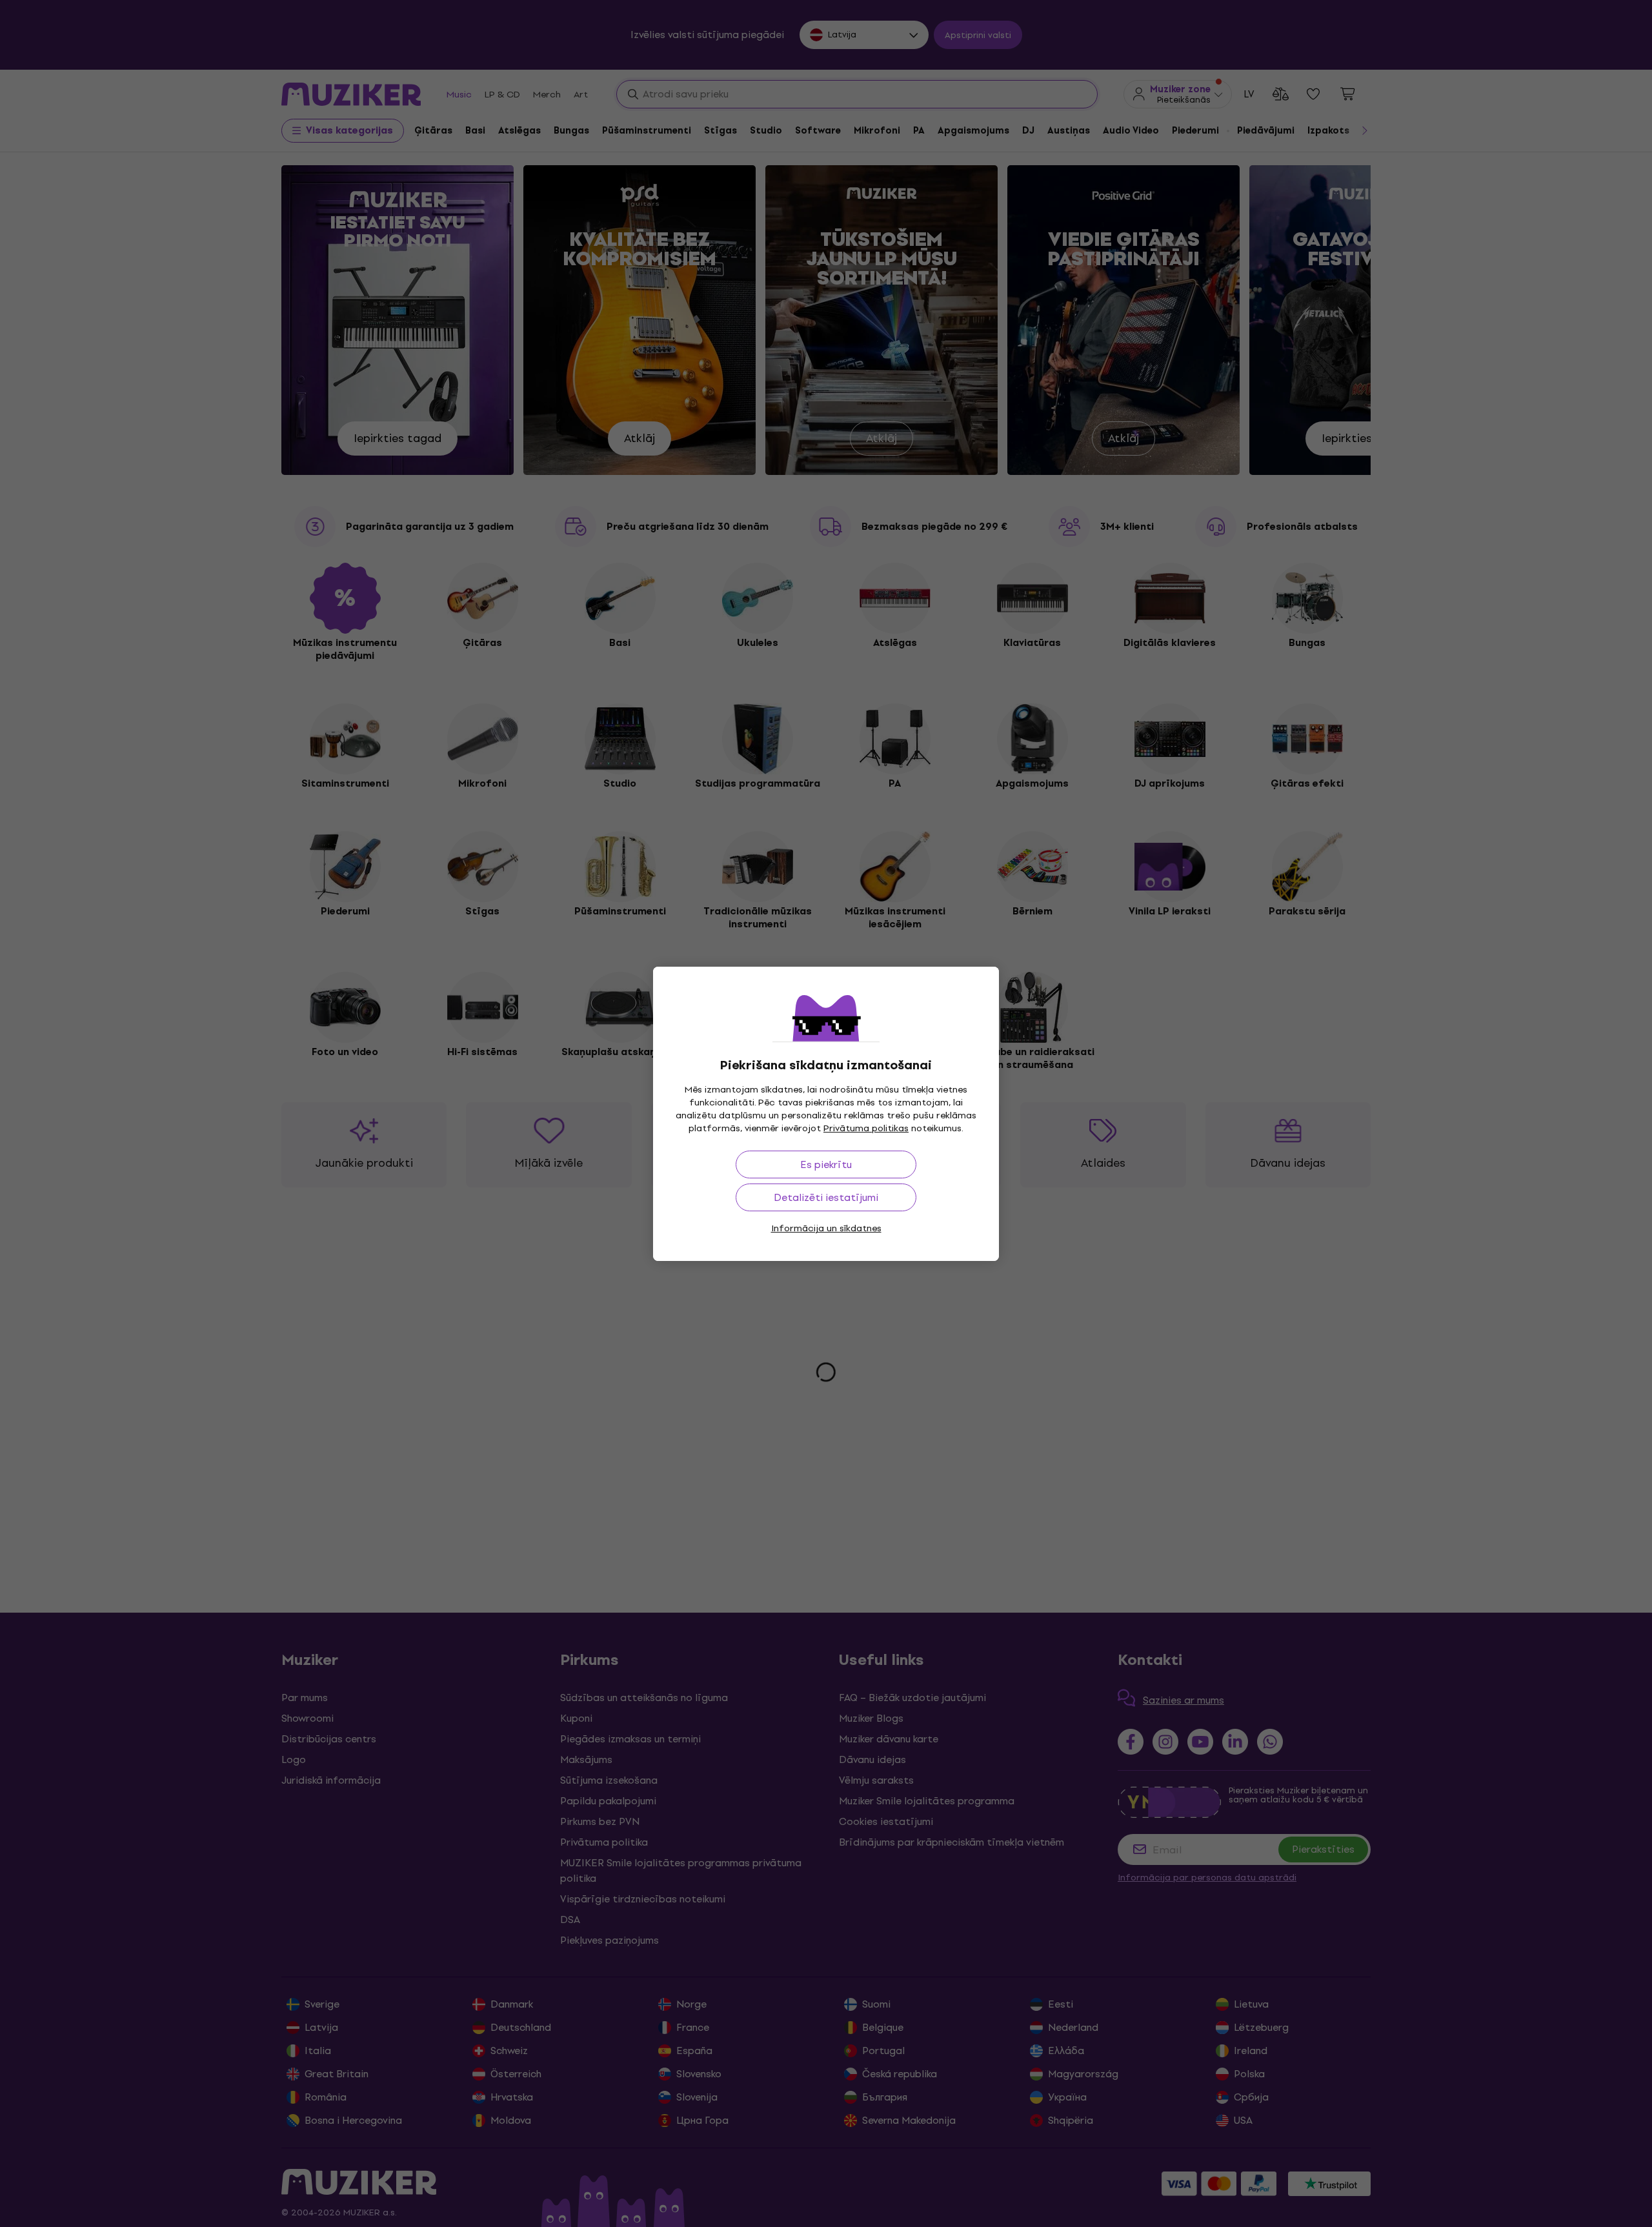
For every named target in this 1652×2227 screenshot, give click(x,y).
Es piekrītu (826, 1164)
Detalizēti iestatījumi (826, 1197)
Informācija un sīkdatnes (826, 1228)
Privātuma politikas (866, 1128)
